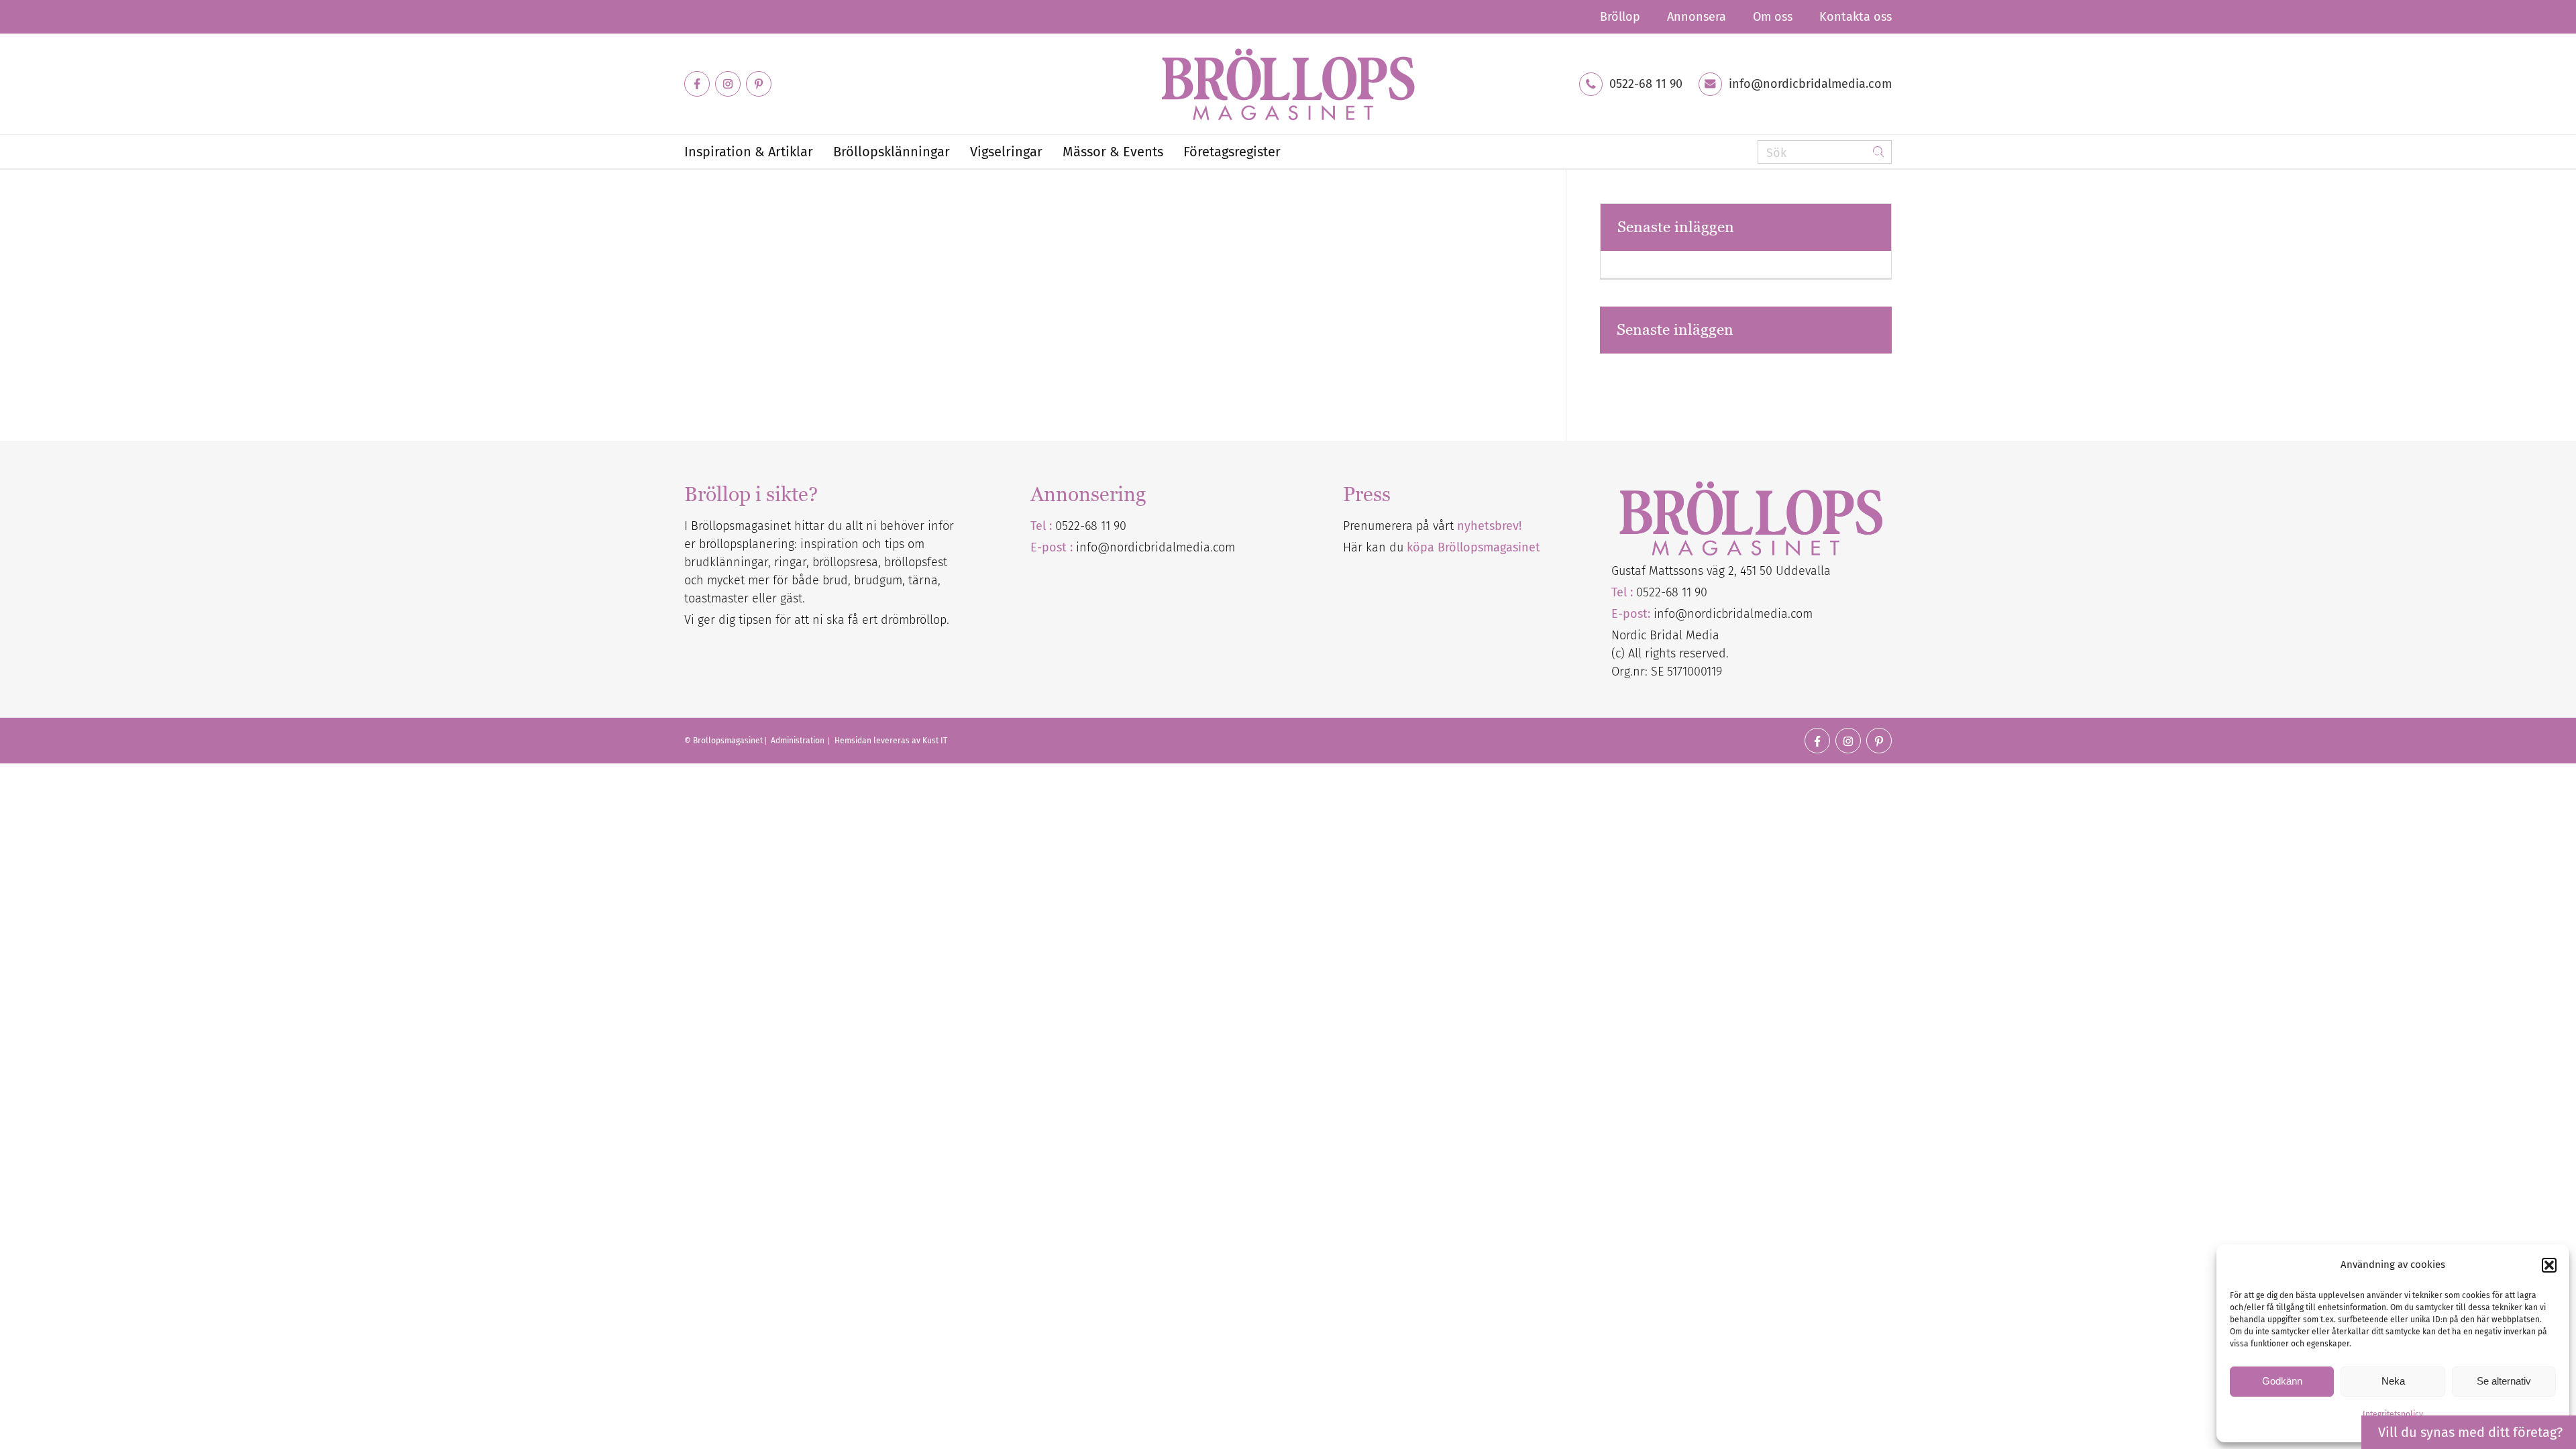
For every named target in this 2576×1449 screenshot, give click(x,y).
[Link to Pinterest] (759, 84)
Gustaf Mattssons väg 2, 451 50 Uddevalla (1721, 571)
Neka (2393, 1381)
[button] (2549, 1265)
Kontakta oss (1856, 17)
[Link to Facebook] (697, 84)
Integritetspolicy (2393, 1414)
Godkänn (2282, 1381)
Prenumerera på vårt (1432, 526)
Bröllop (1620, 17)
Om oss (1773, 17)
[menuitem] (1620, 17)
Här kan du (1442, 547)
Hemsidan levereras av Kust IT (891, 741)
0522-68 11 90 (1646, 84)
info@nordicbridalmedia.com (1810, 84)
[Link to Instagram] (728, 84)
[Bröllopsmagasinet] (1288, 84)
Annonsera (1697, 17)
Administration (799, 741)
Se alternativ (2504, 1381)
